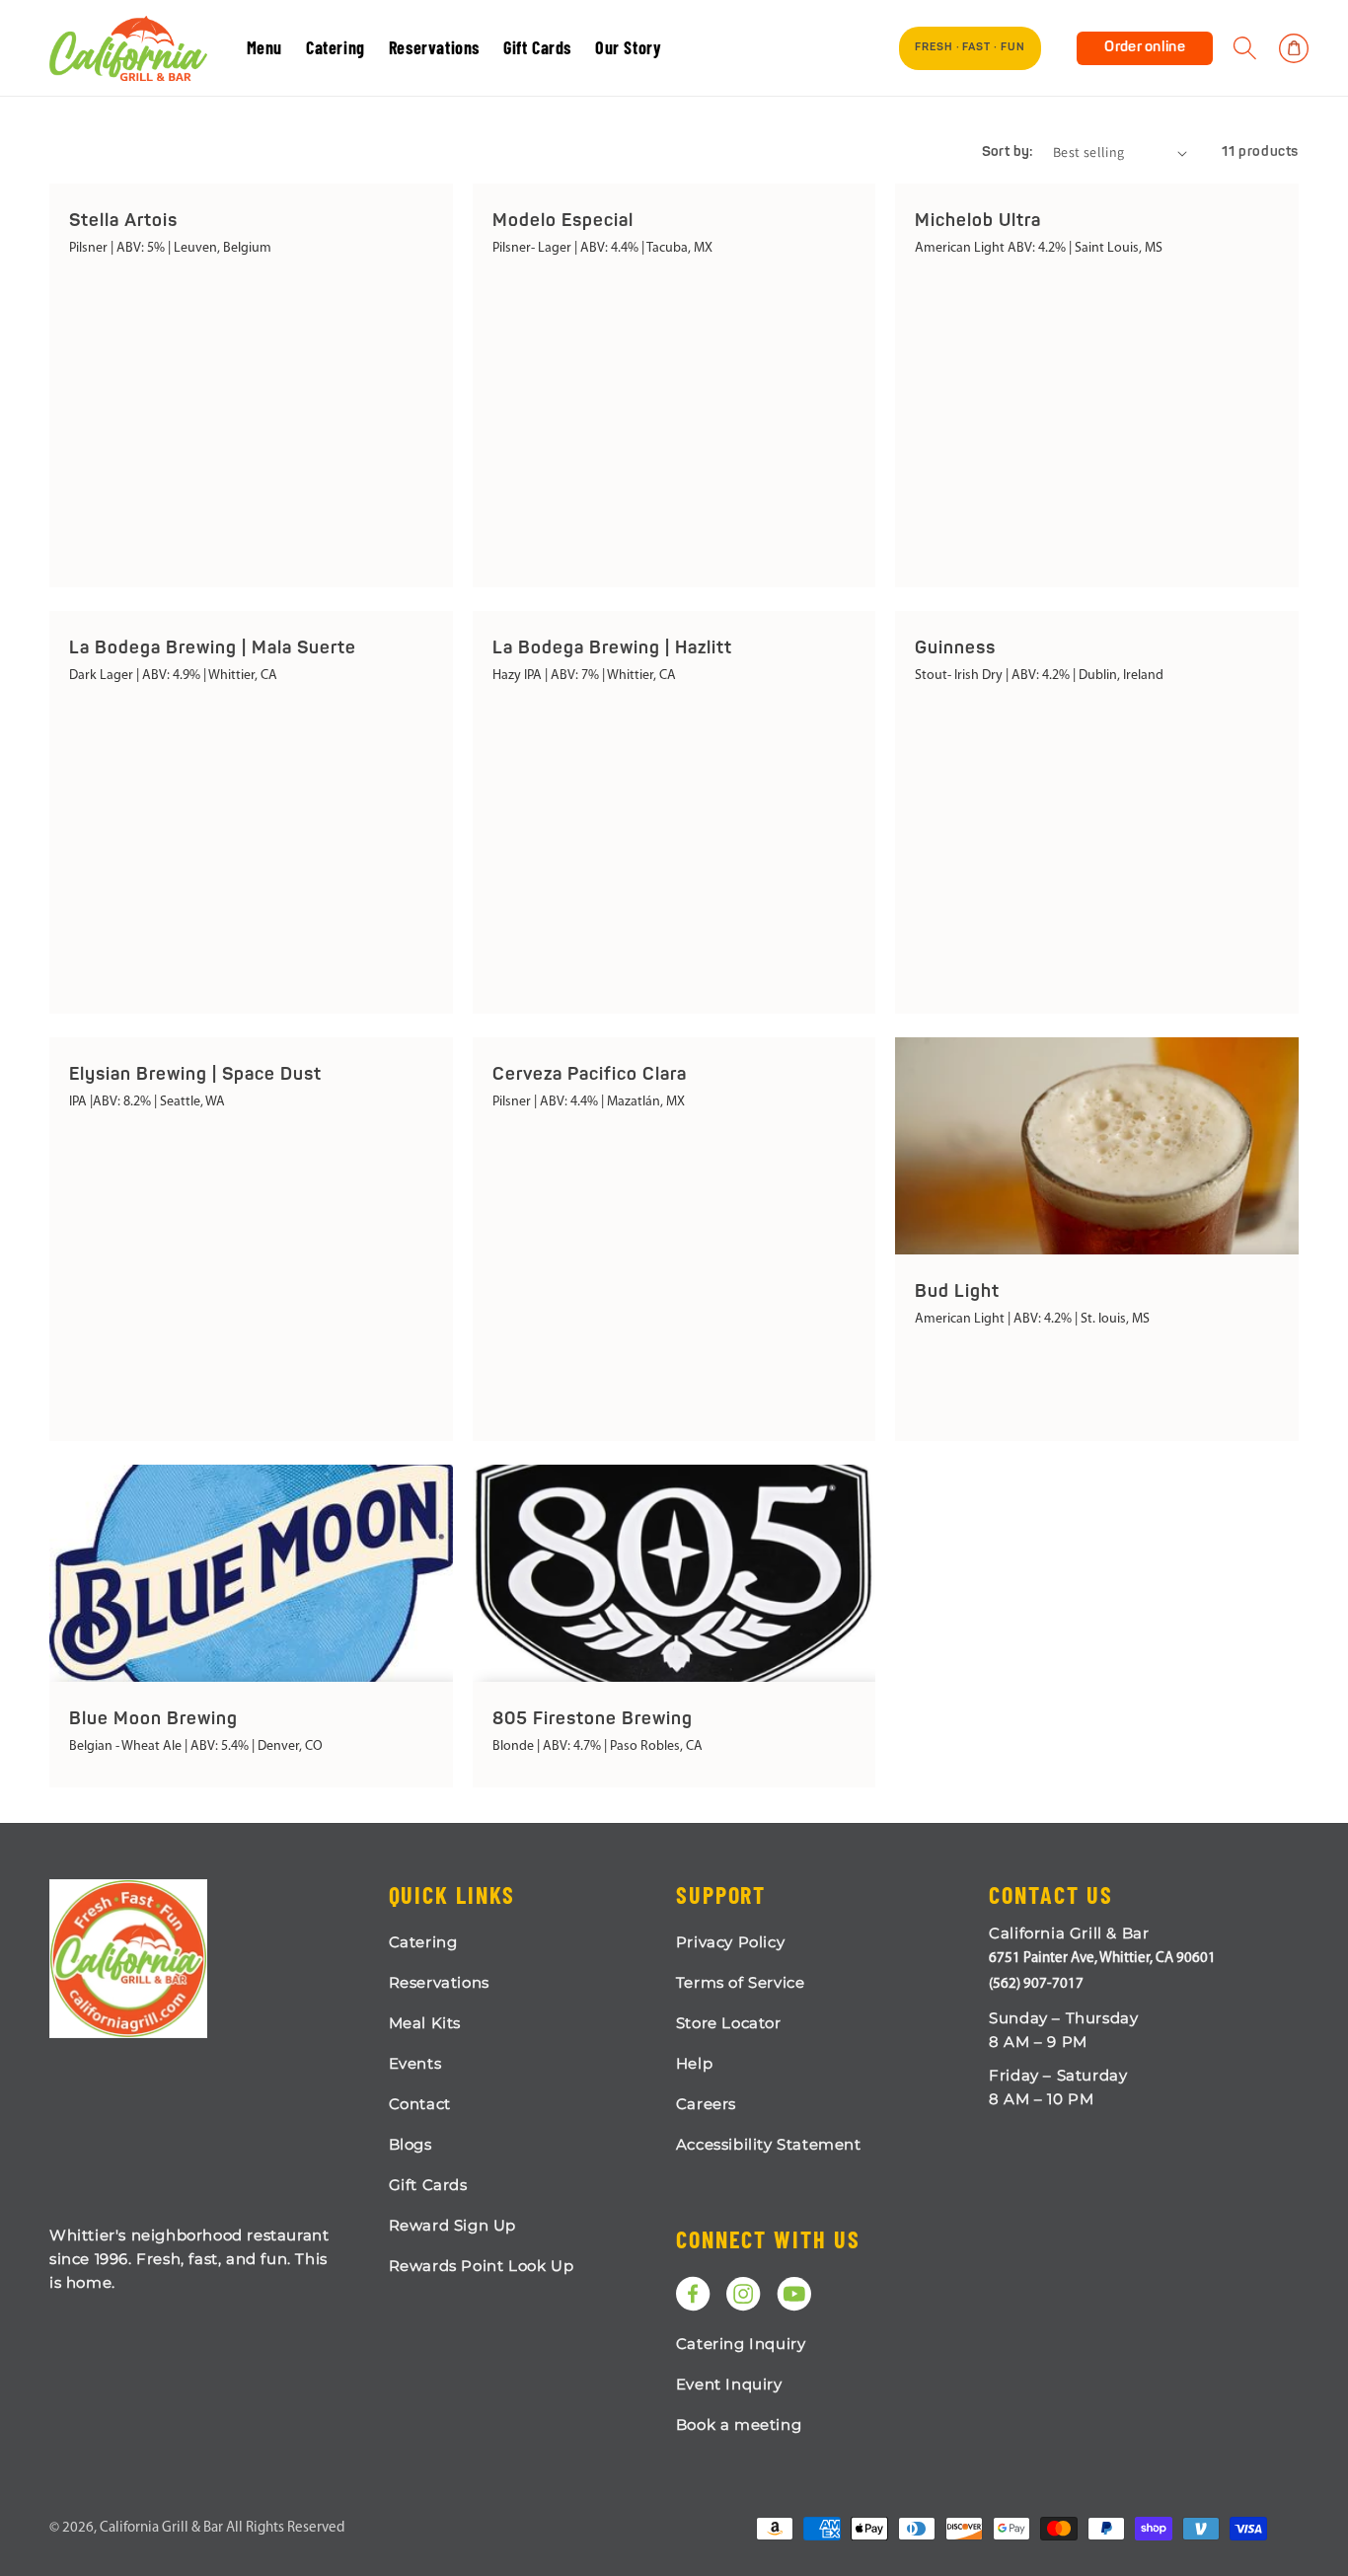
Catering (423, 1942)
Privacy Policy (730, 1942)
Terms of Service (741, 1982)
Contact (420, 2104)
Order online (1145, 48)
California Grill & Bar (161, 2528)
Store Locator (729, 2023)
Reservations (439, 1982)
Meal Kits (425, 2023)
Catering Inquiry (741, 2344)
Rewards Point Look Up (482, 2266)
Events (415, 2063)
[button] (1245, 48)
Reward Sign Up (452, 2225)
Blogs (411, 2144)
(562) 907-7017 (1036, 1984)
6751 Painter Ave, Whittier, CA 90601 (1102, 1959)
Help (694, 2063)
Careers (706, 2104)
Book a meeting (739, 2424)
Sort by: (1008, 152)
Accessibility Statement (769, 2144)
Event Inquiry (729, 2384)
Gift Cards (428, 2185)
